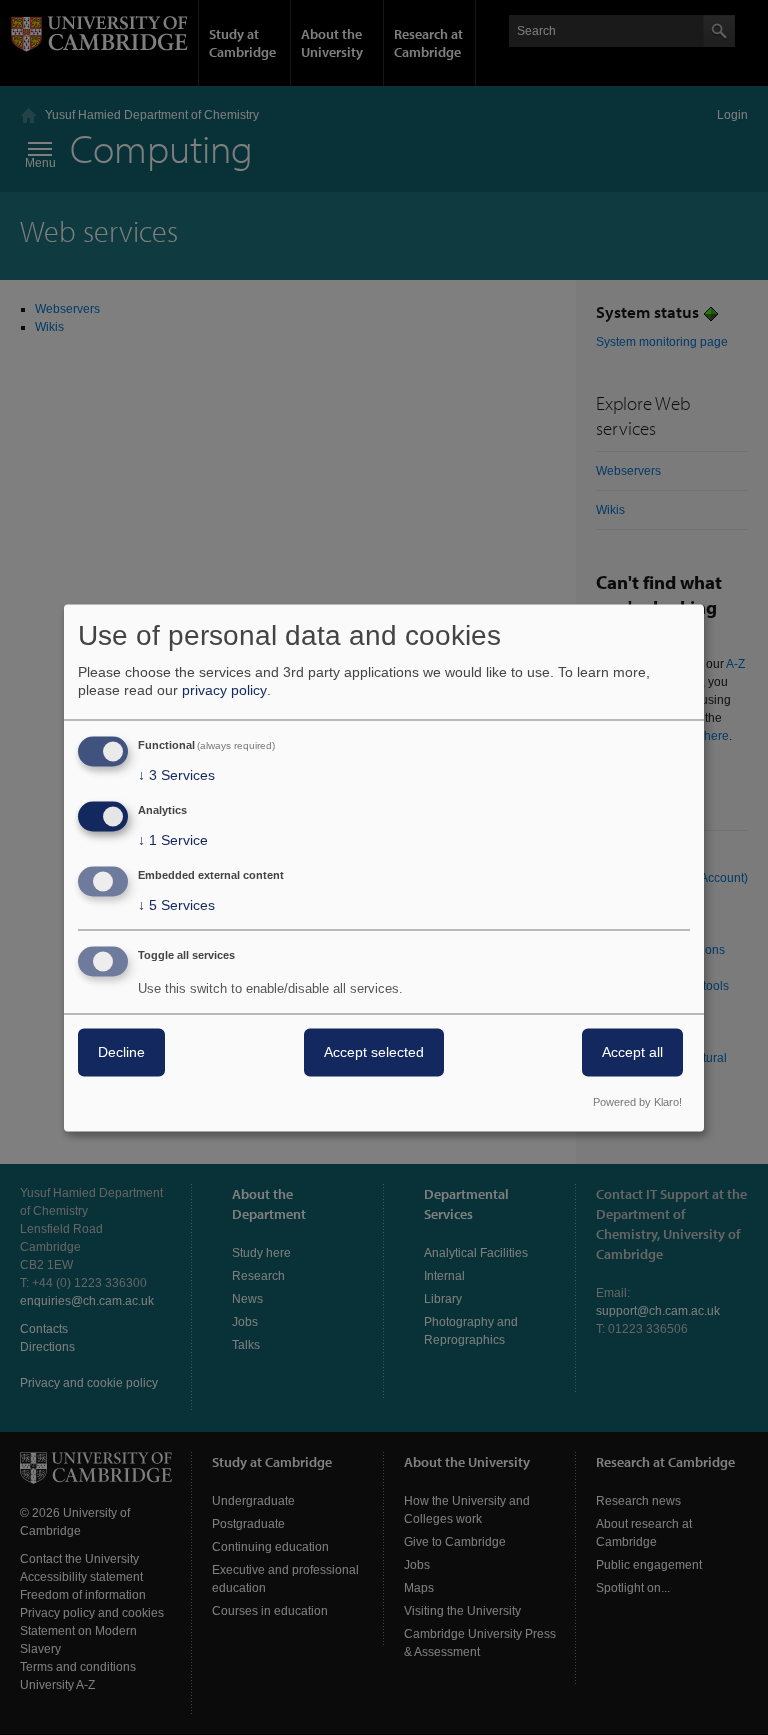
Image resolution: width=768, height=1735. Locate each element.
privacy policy (224, 691)
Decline (121, 1052)
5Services (176, 905)
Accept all (632, 1052)
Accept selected (374, 1052)
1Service (173, 841)
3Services (176, 776)
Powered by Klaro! (637, 1102)
